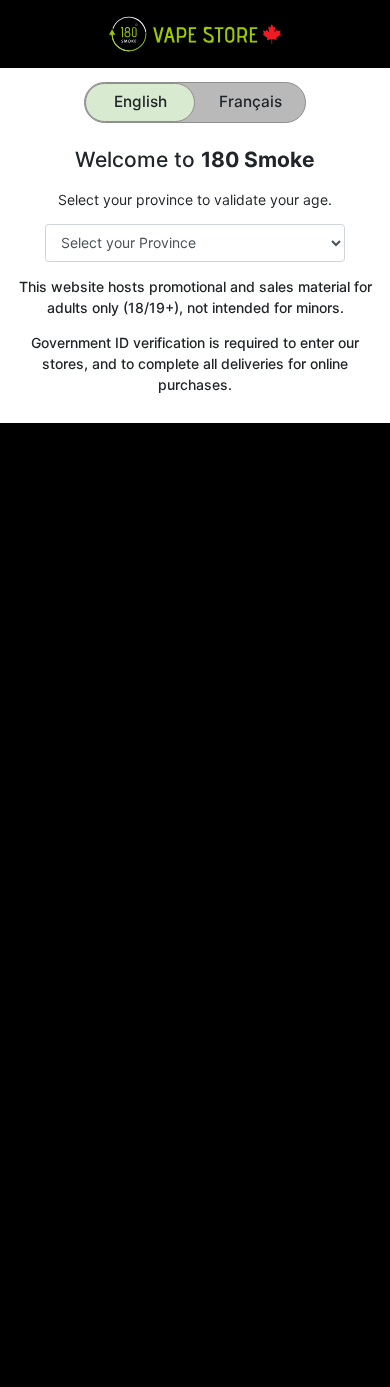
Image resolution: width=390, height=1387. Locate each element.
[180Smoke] (194, 32)
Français (250, 101)
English (140, 101)
